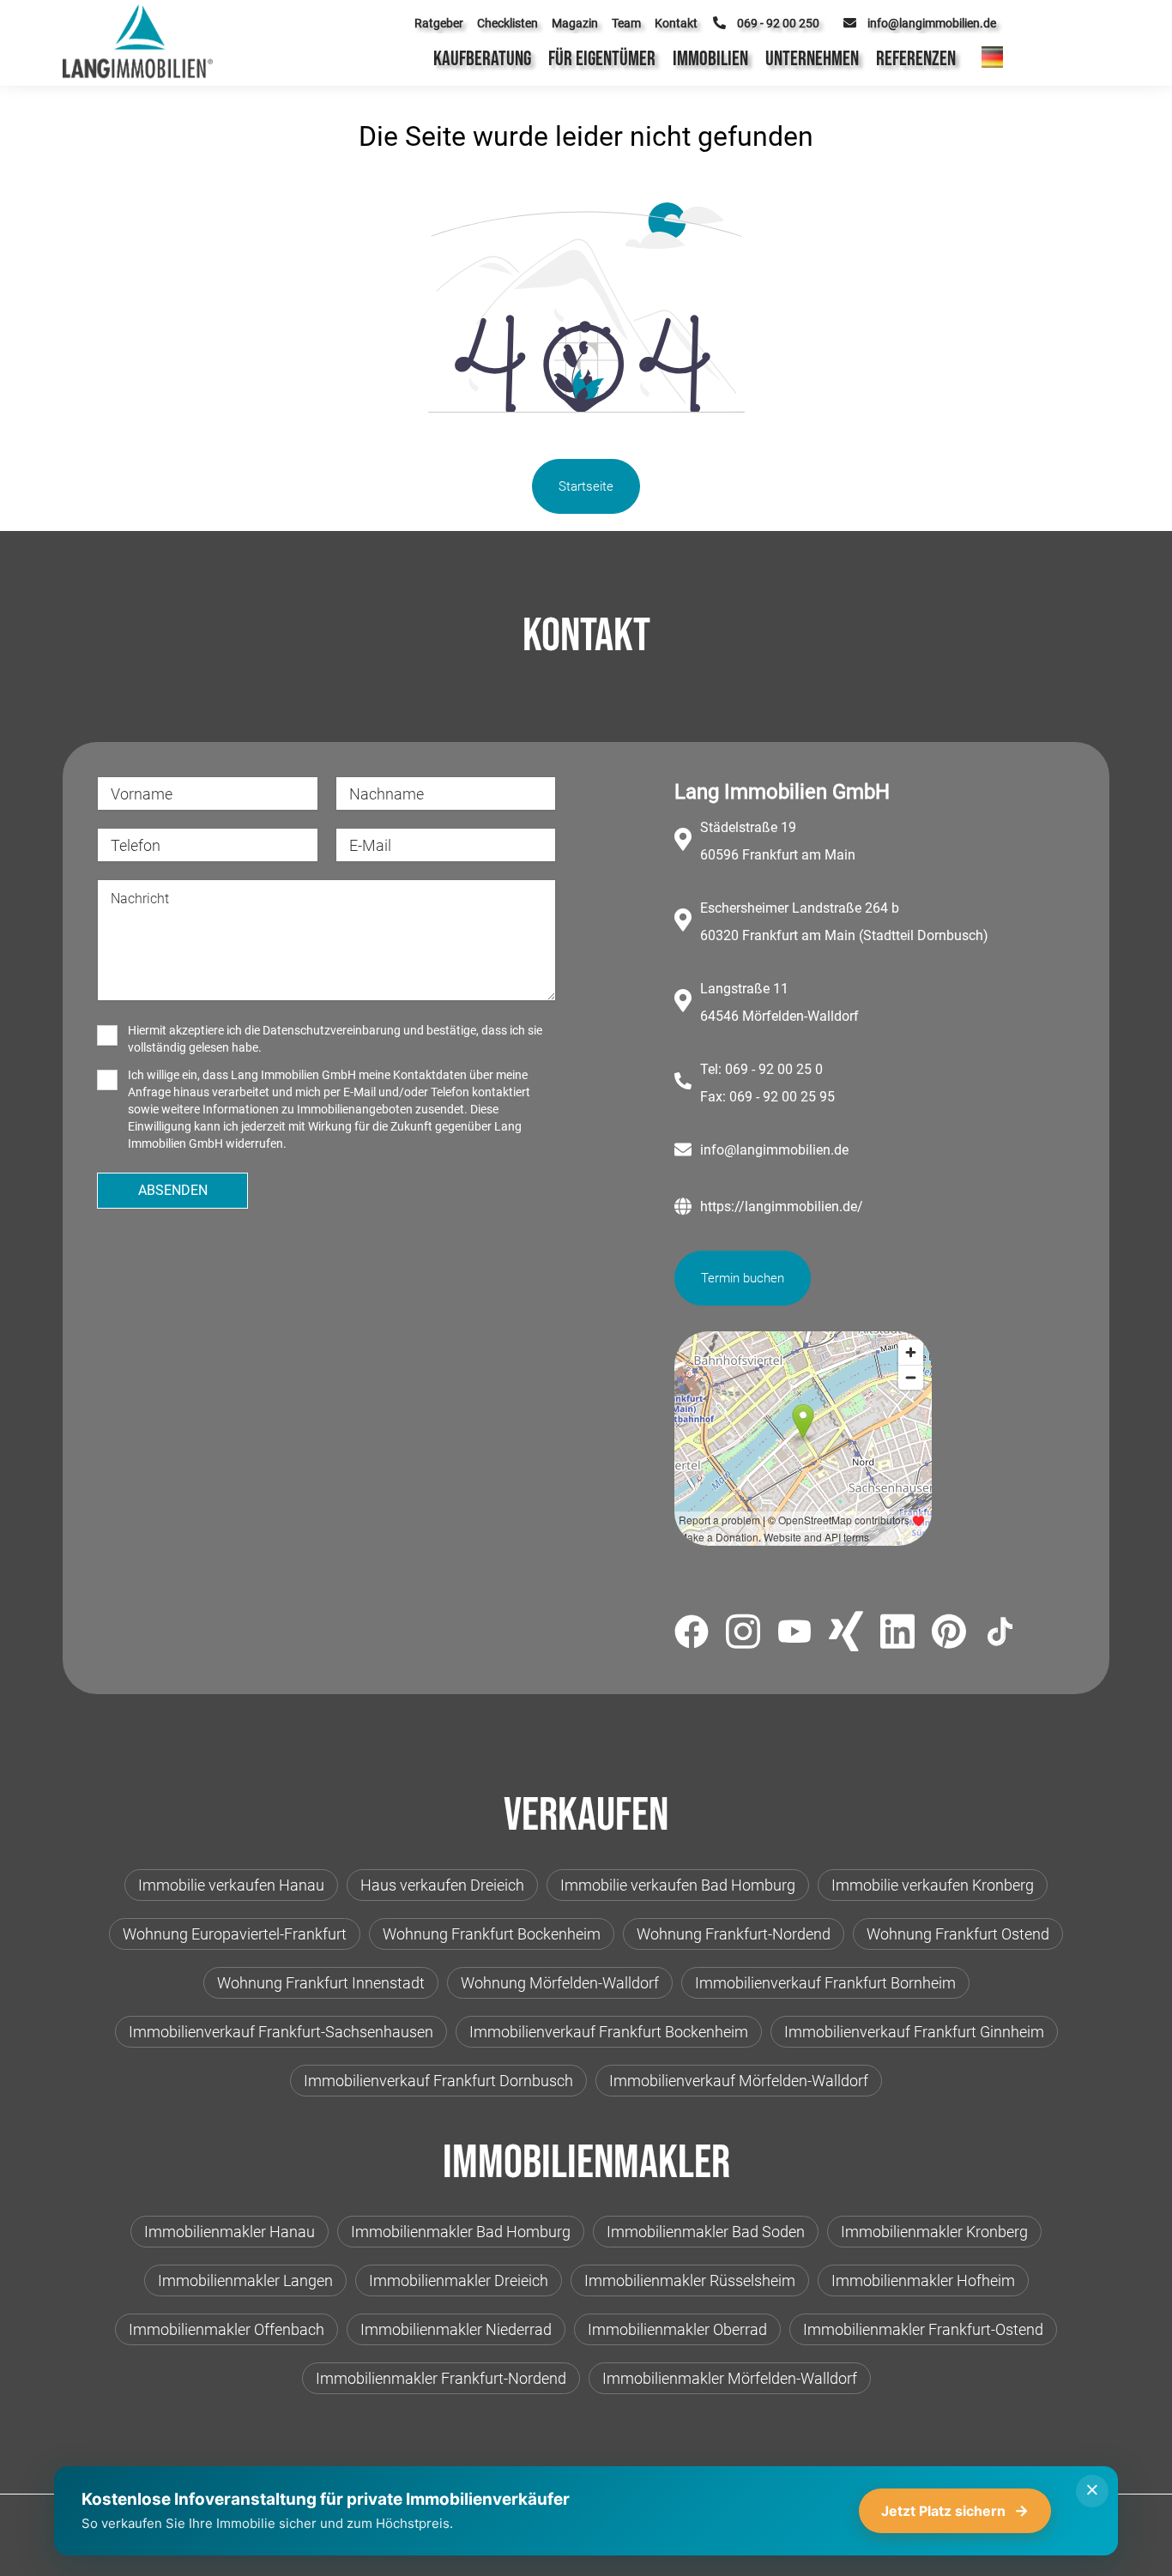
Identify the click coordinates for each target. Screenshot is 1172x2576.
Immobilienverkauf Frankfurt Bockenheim (609, 2032)
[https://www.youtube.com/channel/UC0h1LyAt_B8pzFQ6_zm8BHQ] (794, 1635)
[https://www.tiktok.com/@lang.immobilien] (1000, 1635)
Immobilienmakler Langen (245, 2280)
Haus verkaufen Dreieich (442, 1885)
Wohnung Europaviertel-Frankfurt (235, 1934)
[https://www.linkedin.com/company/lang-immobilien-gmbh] (897, 1635)
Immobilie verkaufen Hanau (231, 1885)
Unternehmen (812, 59)
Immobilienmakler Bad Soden (706, 2232)
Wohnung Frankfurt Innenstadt (321, 1983)
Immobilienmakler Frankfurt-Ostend (923, 2329)
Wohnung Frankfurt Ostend (958, 1934)
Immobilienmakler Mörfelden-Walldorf (730, 2378)
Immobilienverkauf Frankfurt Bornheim (825, 1983)
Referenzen (916, 59)
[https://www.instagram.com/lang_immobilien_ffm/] (743, 1635)
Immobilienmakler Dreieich (459, 2280)
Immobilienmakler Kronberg (934, 2232)
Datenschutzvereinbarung (332, 1030)
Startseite (586, 486)
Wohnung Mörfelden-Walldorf (560, 1983)
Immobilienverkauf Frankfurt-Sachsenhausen (281, 2032)
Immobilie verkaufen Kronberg (933, 1885)
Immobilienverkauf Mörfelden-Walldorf (739, 2081)
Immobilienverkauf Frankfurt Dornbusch (438, 2081)
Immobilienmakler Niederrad (456, 2329)
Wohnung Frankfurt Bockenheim (492, 1934)
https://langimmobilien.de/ (782, 1207)
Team (626, 23)
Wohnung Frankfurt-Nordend (734, 1934)
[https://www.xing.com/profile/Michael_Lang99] (846, 1634)
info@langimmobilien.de (774, 1150)
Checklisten (507, 23)
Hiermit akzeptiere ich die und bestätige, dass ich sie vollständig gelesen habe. (335, 1039)
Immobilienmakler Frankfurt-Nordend (441, 2378)
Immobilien (710, 59)
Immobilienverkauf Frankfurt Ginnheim (914, 2032)
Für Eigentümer (602, 59)
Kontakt (676, 23)
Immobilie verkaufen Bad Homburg (678, 1885)
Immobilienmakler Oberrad (677, 2329)
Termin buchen (743, 1278)
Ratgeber (439, 23)
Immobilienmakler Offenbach (227, 2329)
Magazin (575, 23)
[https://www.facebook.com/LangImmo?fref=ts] (692, 1635)
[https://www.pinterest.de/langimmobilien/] (949, 1634)
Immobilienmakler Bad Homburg (461, 2232)
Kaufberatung (482, 59)
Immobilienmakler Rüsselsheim (690, 2280)
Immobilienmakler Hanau (230, 2232)
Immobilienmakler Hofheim (923, 2280)
